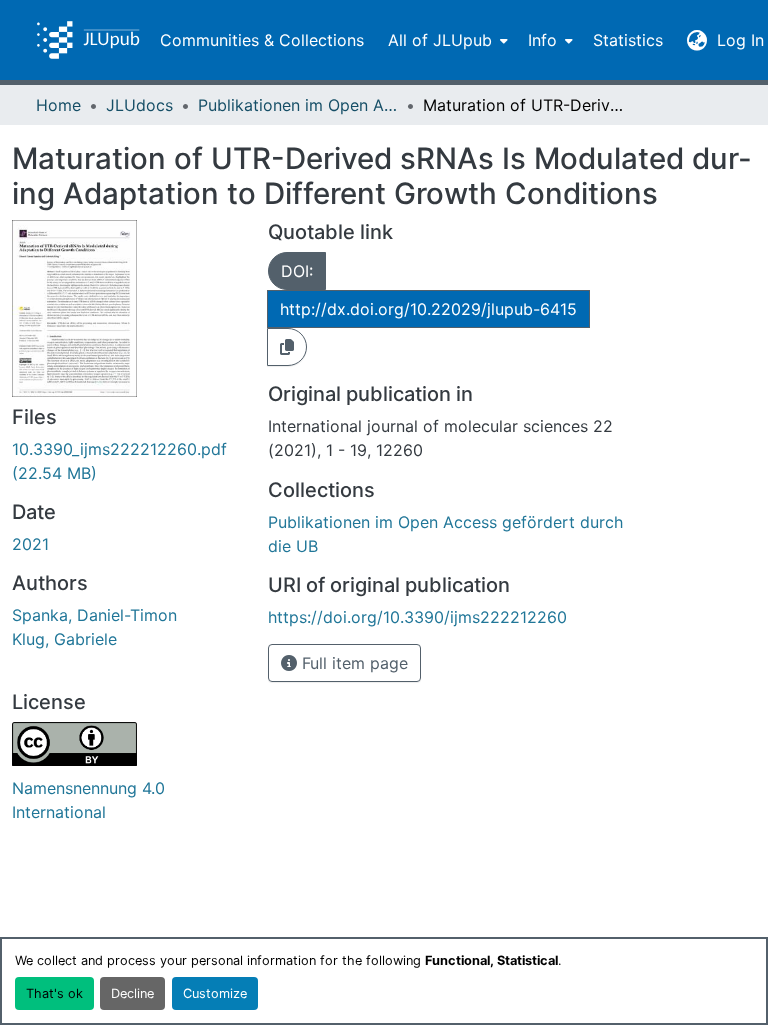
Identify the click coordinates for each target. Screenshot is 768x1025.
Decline (132, 993)
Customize (215, 993)
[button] (88, 40)
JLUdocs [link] (139, 105)
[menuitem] (446, 40)
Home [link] (58, 105)
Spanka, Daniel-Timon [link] (94, 615)
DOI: (297, 271)
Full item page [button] (352, 663)
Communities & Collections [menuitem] (262, 40)
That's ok (54, 993)
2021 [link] (30, 544)
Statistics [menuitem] (628, 40)
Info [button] (542, 40)
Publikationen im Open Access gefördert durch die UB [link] (298, 105)
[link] (128, 461)
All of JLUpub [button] (440, 40)
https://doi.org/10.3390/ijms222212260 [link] (417, 617)
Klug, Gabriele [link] (64, 639)
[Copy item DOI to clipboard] (287, 347)
